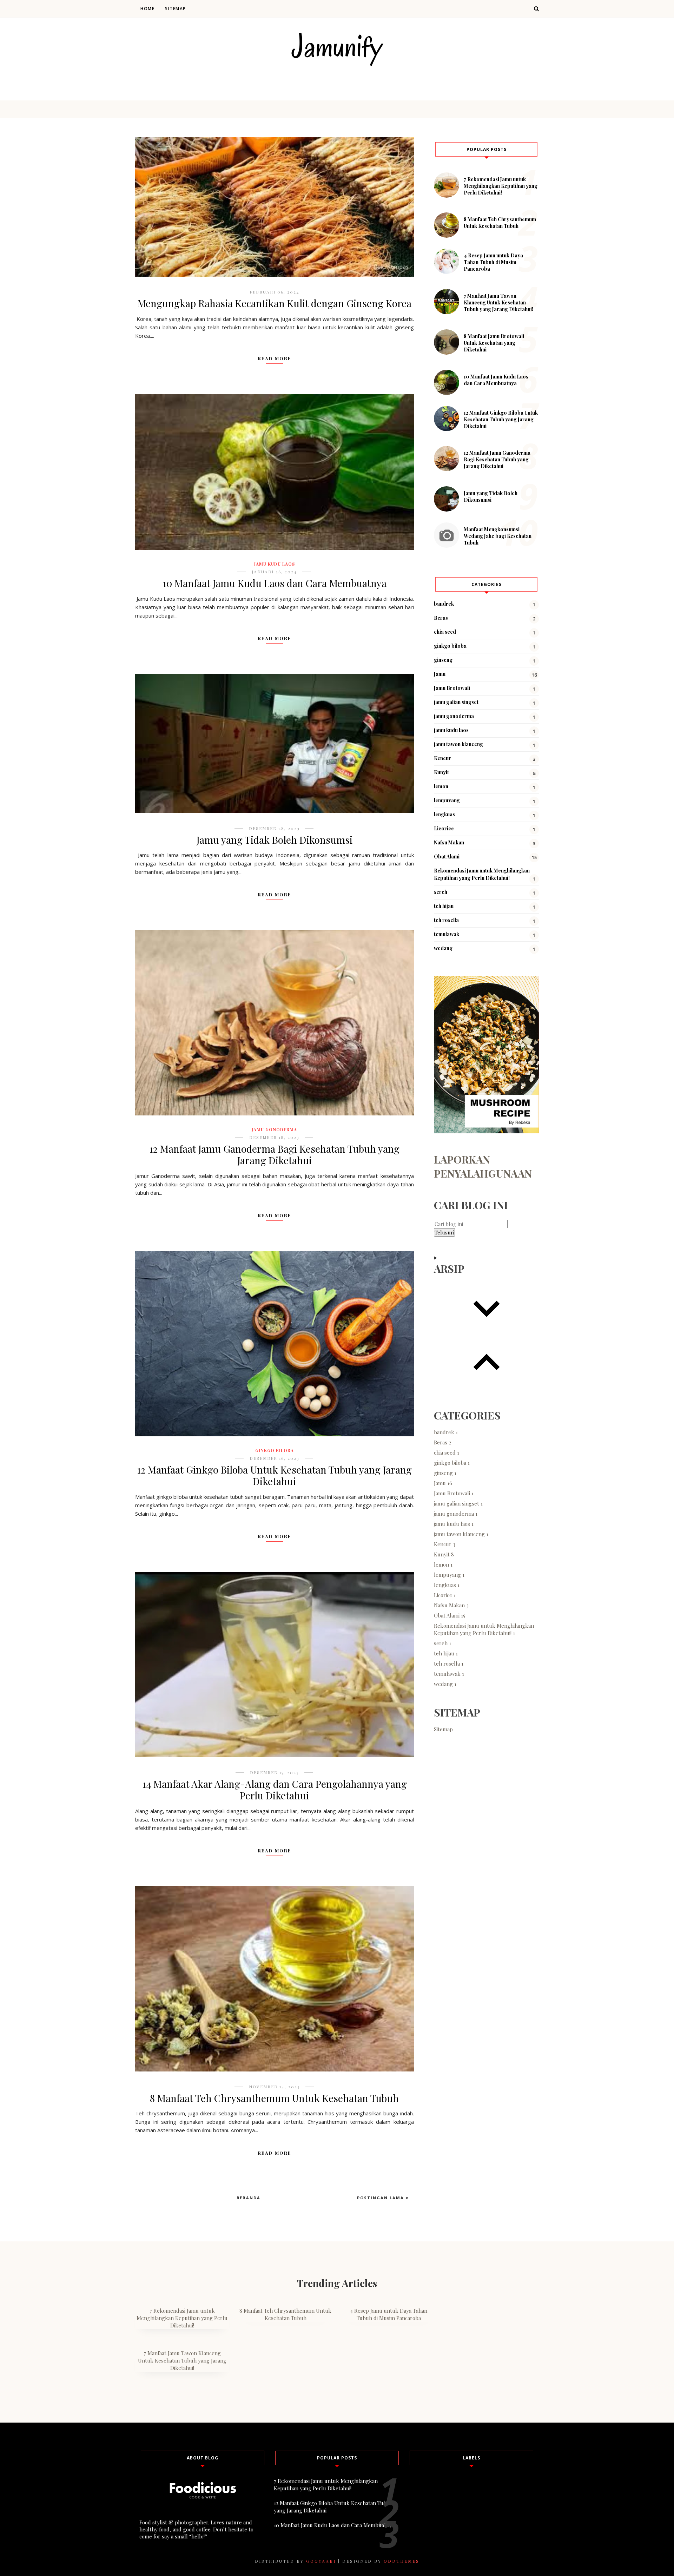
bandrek (444, 604)
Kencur (442, 758)
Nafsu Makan (449, 842)
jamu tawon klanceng (458, 744)
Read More (275, 358)
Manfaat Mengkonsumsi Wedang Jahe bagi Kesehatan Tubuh (498, 536)
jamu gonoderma (274, 1129)
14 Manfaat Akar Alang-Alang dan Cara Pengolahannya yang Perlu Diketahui (275, 1790)
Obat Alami (447, 857)
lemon (441, 786)
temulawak (447, 934)
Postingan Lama (381, 2198)
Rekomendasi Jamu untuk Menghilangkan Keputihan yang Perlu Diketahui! (484, 1629)
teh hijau (444, 906)
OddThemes (402, 2561)
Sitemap (176, 9)
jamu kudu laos (275, 564)
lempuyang (447, 800)
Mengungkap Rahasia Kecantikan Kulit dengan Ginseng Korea (275, 303)
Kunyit (441, 772)
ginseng (443, 660)
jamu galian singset (456, 702)
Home (147, 9)
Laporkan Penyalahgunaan (483, 1166)
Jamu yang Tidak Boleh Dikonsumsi (275, 840)
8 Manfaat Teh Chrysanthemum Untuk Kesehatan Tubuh (274, 2098)
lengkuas (444, 814)
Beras (441, 618)
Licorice (444, 828)
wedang (443, 948)
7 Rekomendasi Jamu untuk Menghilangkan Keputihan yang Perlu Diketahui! (501, 186)
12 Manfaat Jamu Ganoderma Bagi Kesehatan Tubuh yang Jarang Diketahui (274, 1155)
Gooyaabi (321, 2561)
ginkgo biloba (275, 1450)
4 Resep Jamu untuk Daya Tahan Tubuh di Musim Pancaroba (493, 262)
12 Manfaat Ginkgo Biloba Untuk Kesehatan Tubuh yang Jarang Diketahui (274, 1475)
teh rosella (446, 920)
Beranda (249, 2198)
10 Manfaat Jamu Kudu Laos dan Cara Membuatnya (275, 583)
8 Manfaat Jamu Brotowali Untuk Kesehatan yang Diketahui (494, 343)
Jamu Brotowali (452, 688)
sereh (441, 892)
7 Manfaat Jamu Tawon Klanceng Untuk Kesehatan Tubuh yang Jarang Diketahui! (498, 302)
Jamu (440, 674)
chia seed (445, 632)
